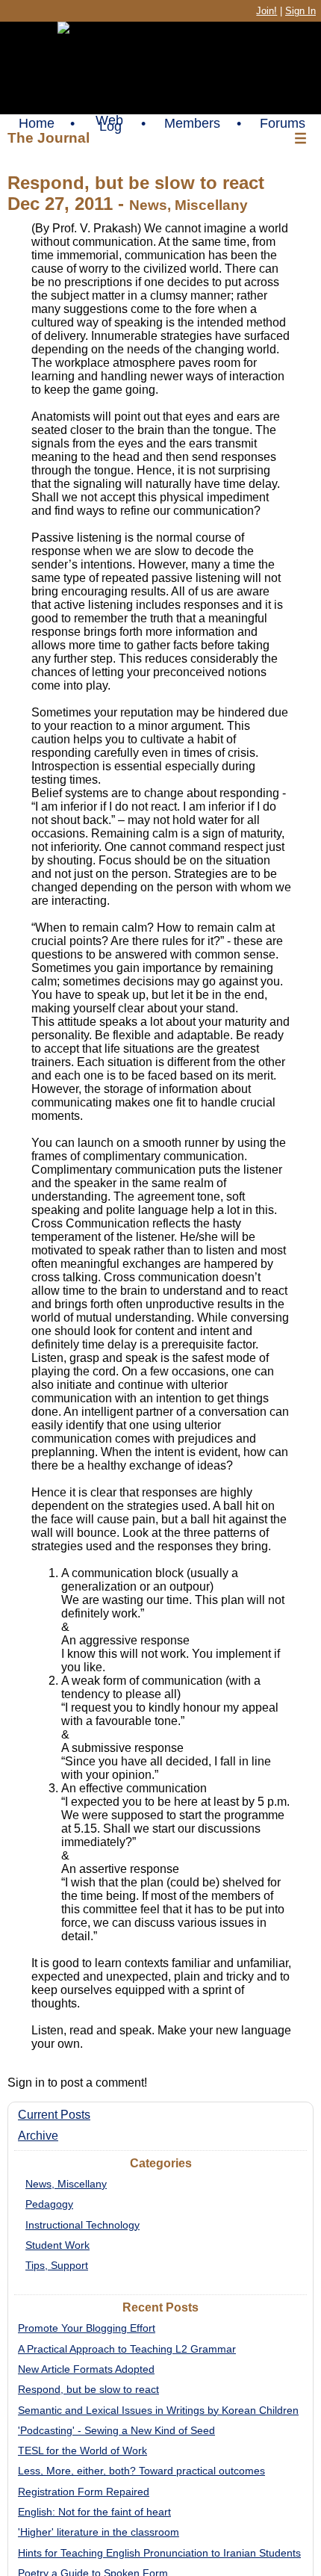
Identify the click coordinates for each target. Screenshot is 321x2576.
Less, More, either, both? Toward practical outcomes (141, 2471)
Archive (38, 2136)
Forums (283, 123)
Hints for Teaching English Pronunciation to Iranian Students (159, 2553)
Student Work (57, 2245)
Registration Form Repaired (84, 2492)
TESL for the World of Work (82, 2450)
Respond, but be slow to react (88, 2389)
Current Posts (54, 2115)
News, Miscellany (66, 2184)
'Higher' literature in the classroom (99, 2532)
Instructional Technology (82, 2225)
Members (192, 123)
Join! (267, 11)
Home (37, 123)
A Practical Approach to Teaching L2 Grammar (127, 2349)
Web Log (109, 123)
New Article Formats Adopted (86, 2369)
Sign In (300, 11)
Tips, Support (57, 2265)
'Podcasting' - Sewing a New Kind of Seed (116, 2430)
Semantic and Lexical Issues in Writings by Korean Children (158, 2410)
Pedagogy (49, 2204)
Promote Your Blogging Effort (87, 2328)
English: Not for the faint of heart (94, 2512)
